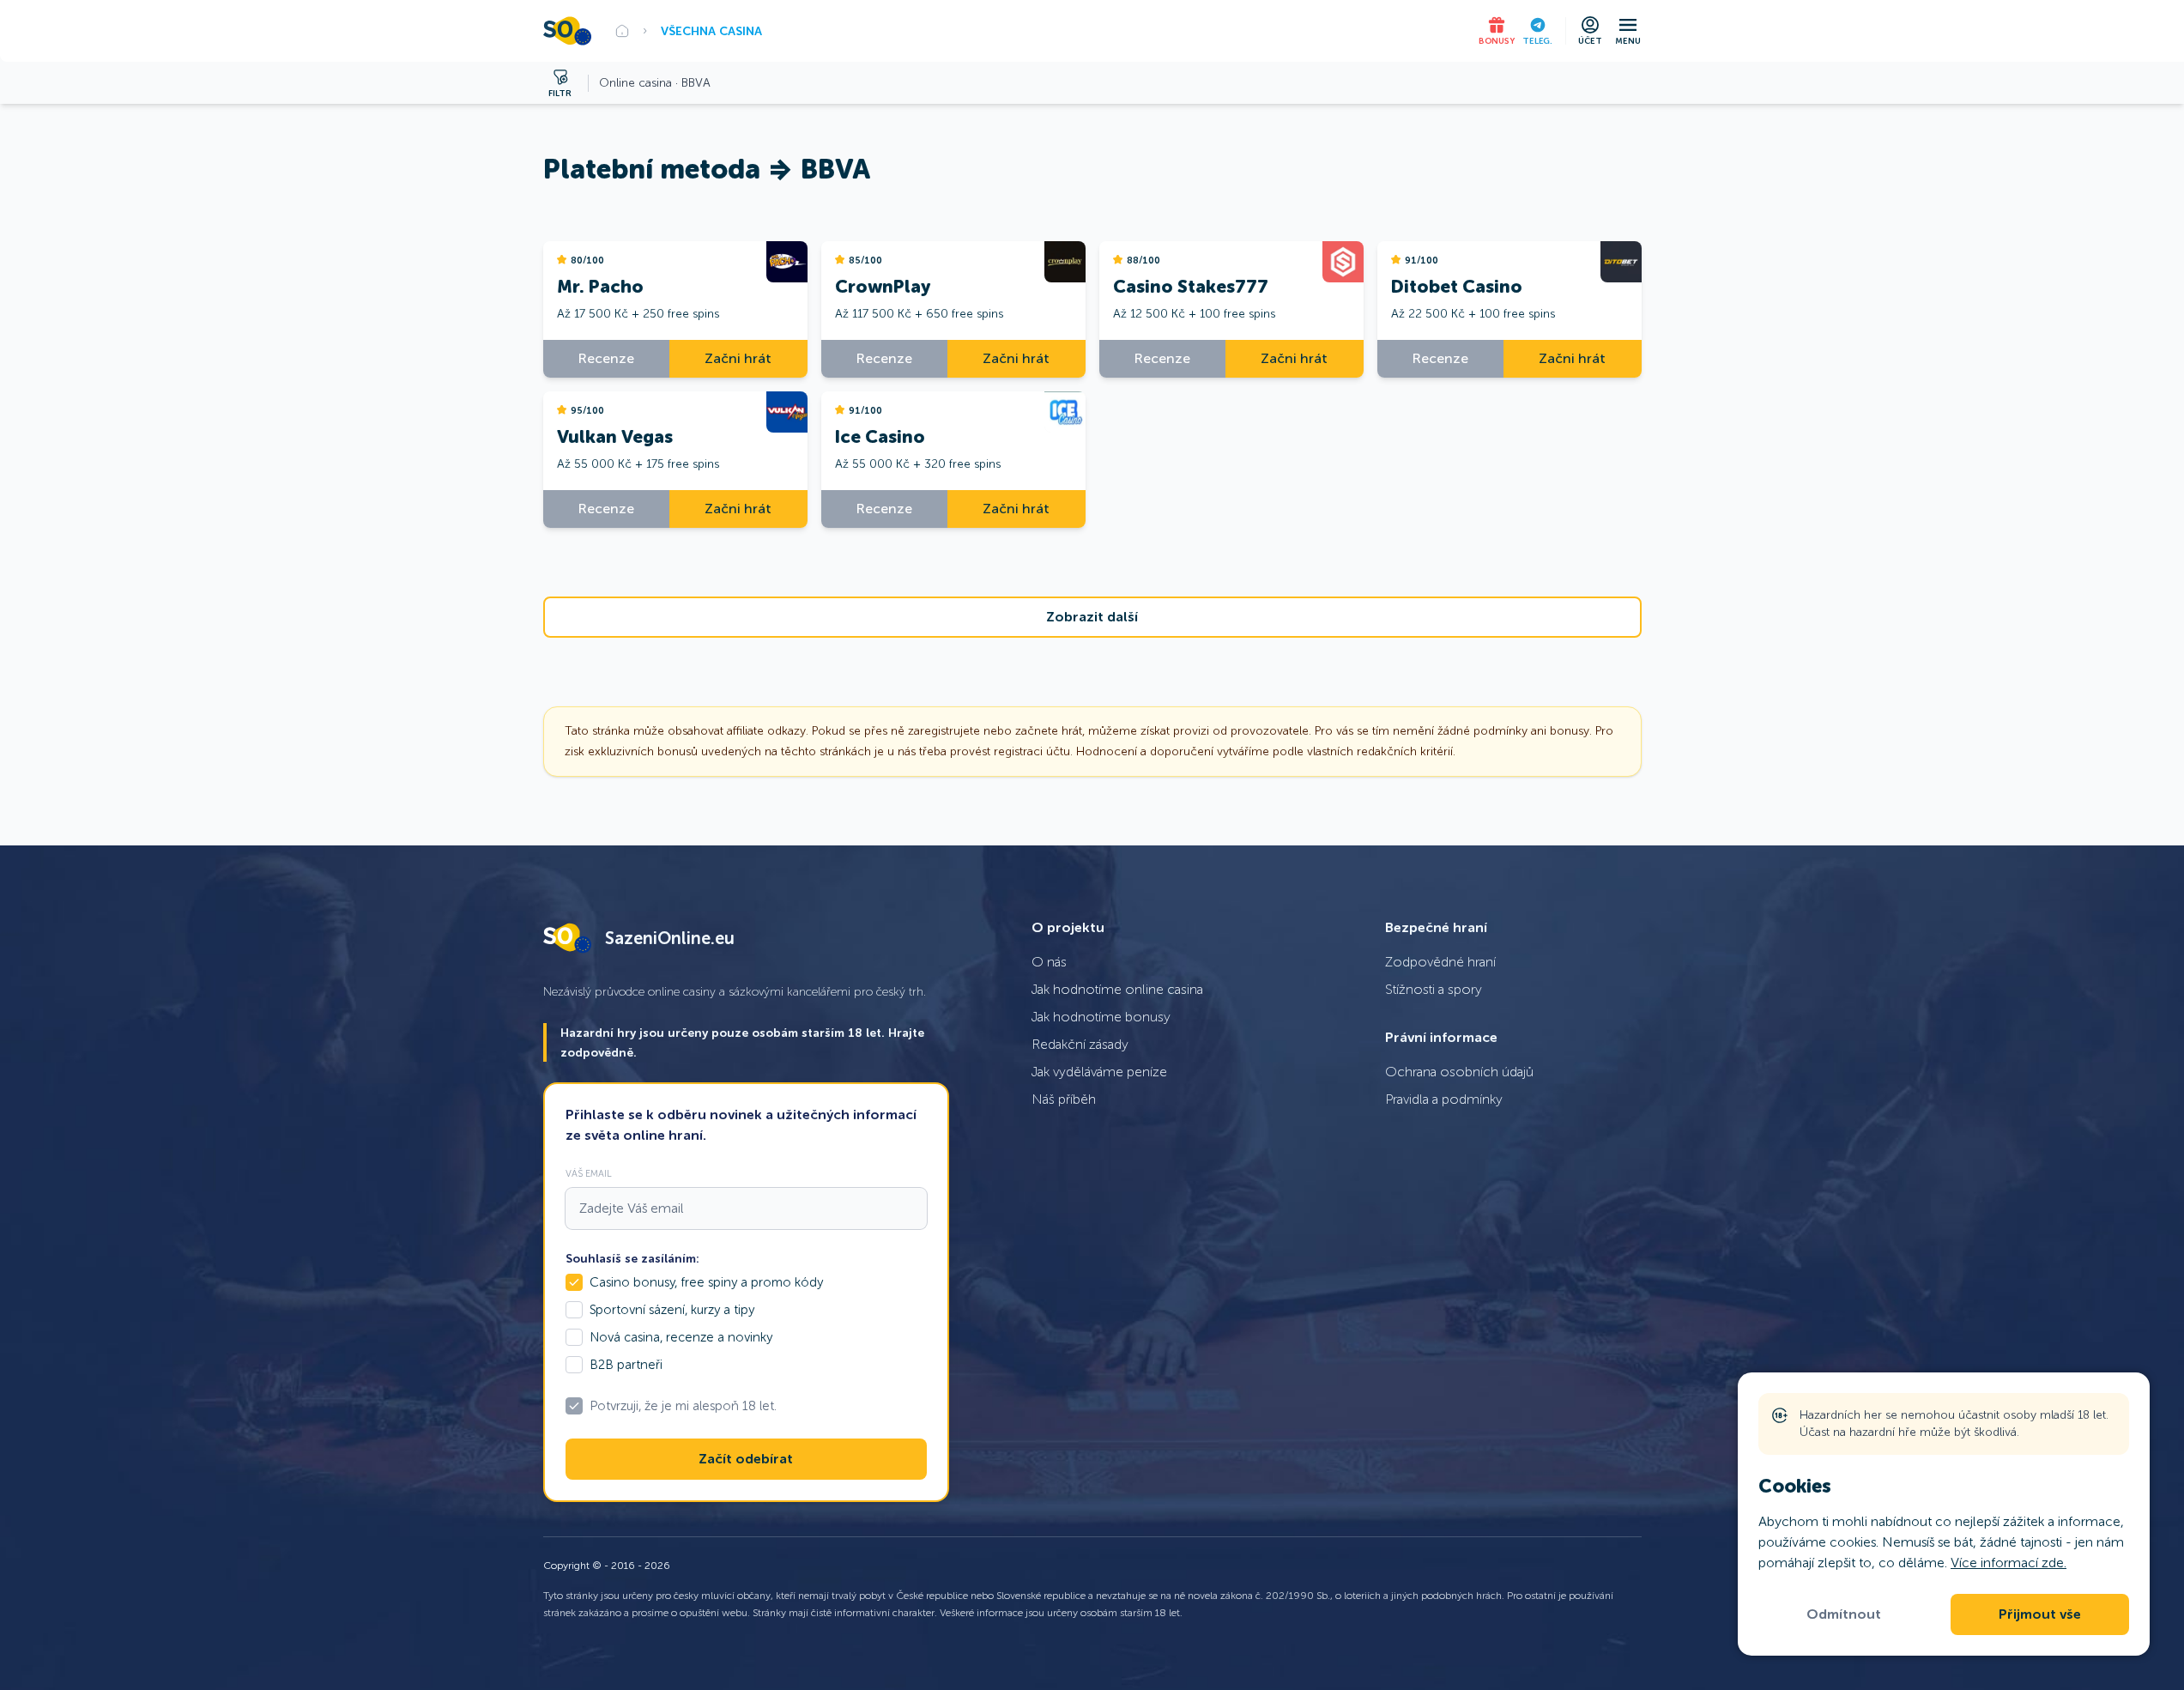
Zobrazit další (1092, 617)
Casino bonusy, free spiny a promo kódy (706, 1282)
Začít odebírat (746, 1459)
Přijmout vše (2040, 1614)
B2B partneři (626, 1365)
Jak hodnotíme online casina (1117, 989)
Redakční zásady (1080, 1044)
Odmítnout (1844, 1614)
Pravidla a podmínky (1444, 1099)
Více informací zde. (2009, 1563)
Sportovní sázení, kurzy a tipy (672, 1310)
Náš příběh (1064, 1099)
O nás (1049, 962)
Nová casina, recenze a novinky (681, 1337)
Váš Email (589, 1173)
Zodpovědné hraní (1440, 962)
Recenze (606, 358)
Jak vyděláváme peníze (1099, 1072)
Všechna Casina (711, 31)
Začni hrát (738, 358)
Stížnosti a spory (1434, 989)
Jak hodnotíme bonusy (1101, 1017)
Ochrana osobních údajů (1459, 1072)
